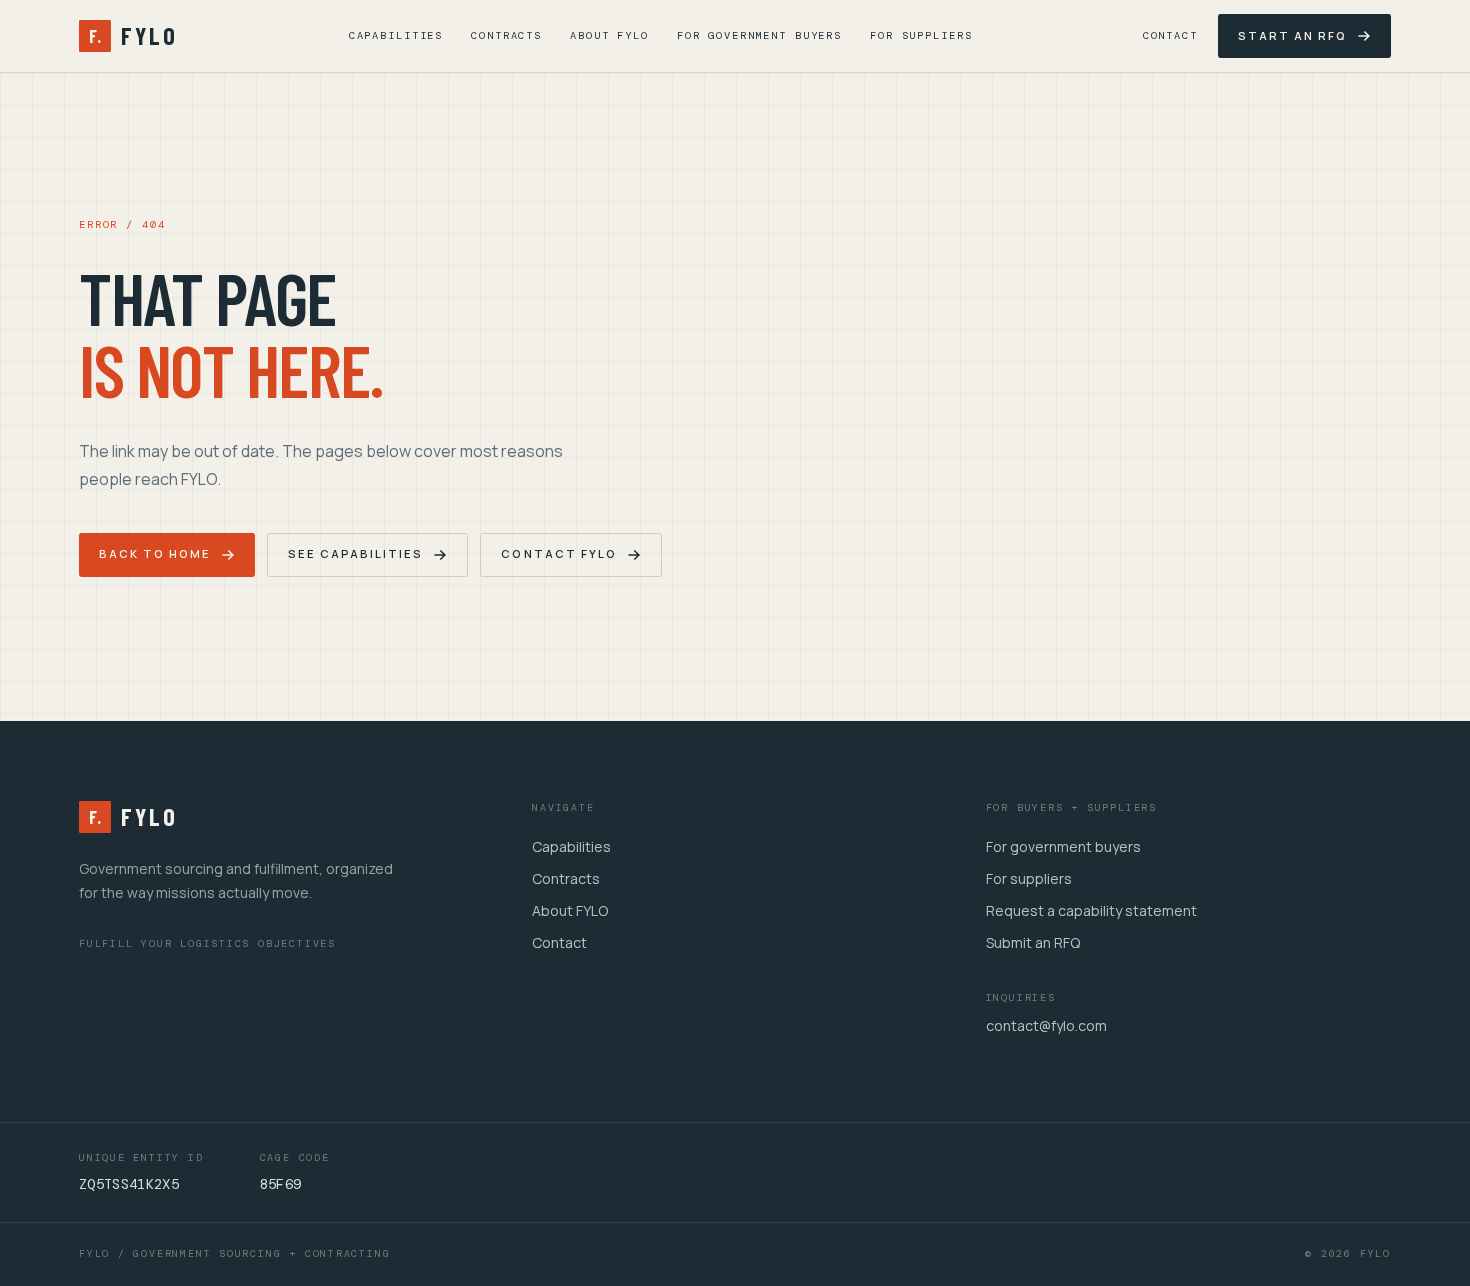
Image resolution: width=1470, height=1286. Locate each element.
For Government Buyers (759, 35)
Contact (1170, 35)
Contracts (506, 35)
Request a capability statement (1091, 910)
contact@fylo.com (1046, 1025)
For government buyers (1063, 846)
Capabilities (396, 35)
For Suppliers (921, 35)
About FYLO (609, 35)
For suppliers (1029, 878)
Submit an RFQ (1033, 942)
